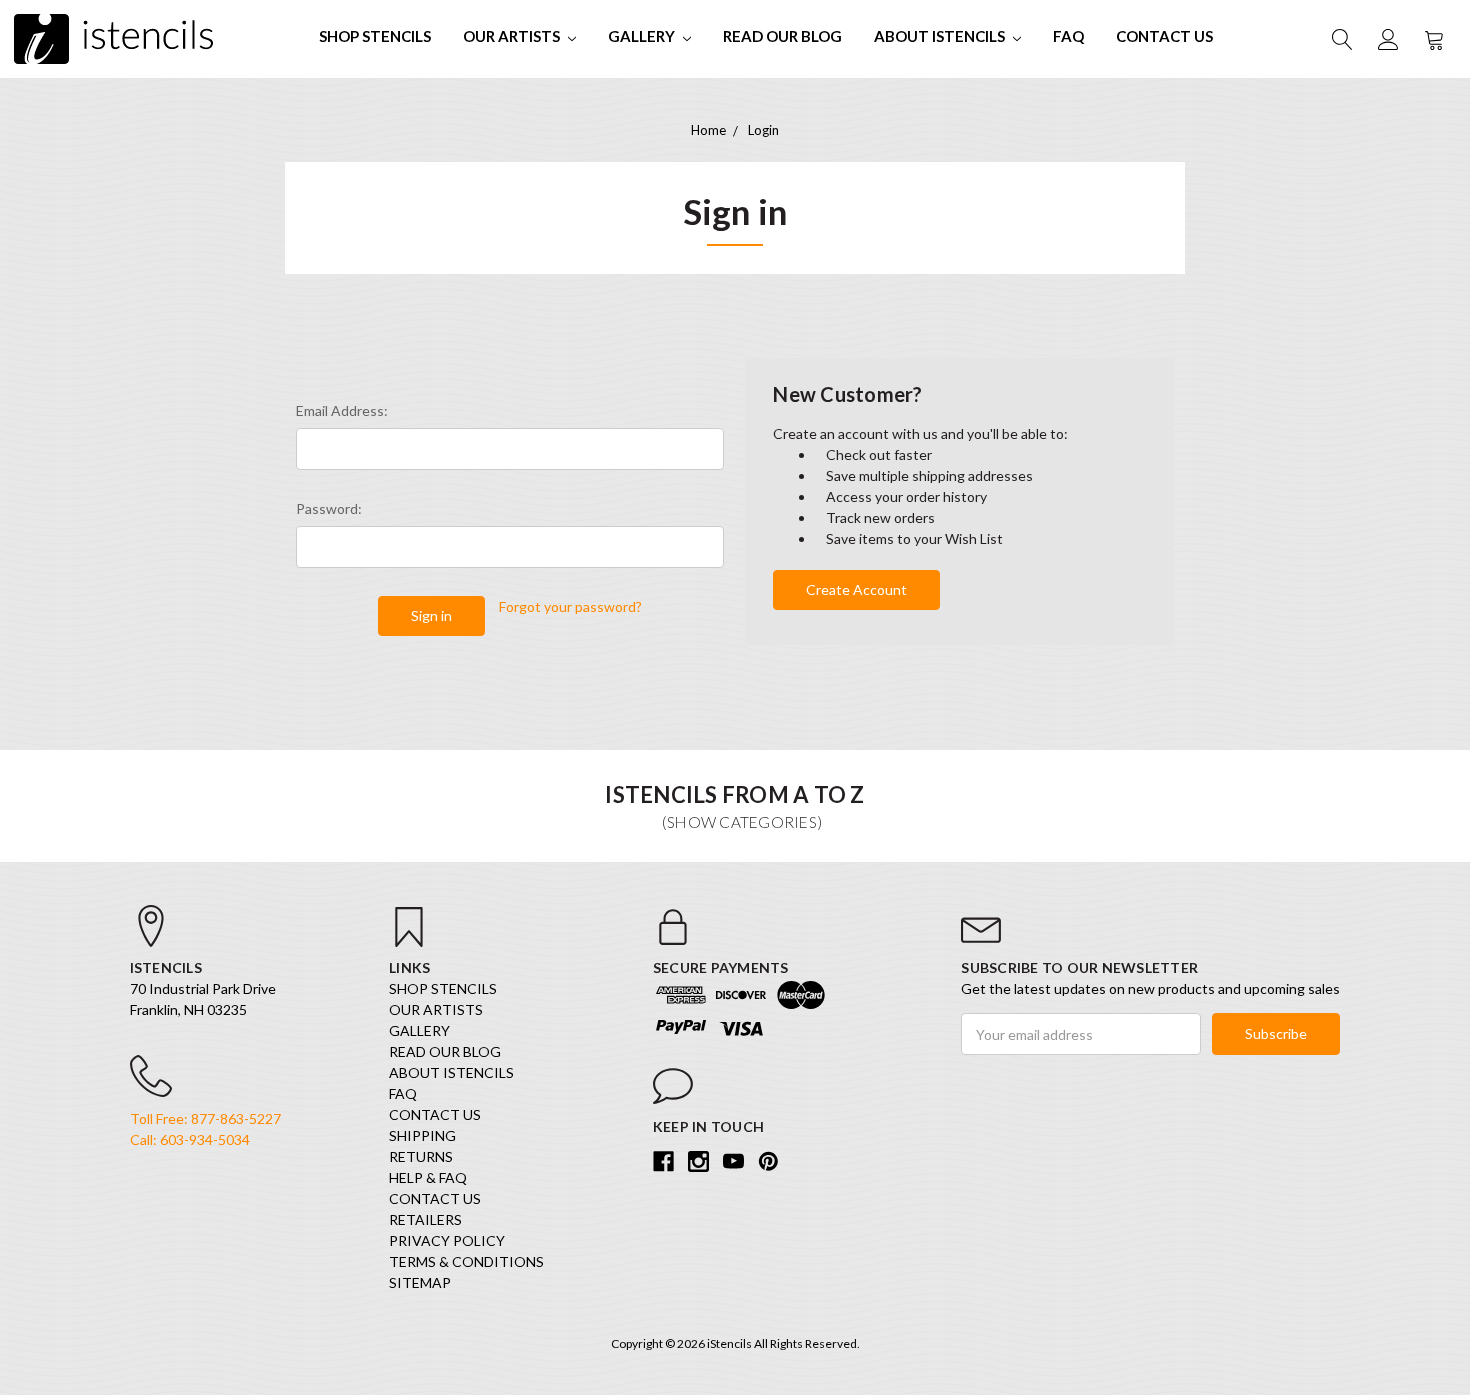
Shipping (422, 1135)
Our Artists (513, 36)
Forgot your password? (570, 606)
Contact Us (1164, 36)
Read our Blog (782, 36)
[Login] (1387, 39)
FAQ (1068, 36)
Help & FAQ (428, 1177)
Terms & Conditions (466, 1261)
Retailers (425, 1219)
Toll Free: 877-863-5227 (205, 1118)
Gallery (643, 36)
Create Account (856, 589)
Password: (329, 508)
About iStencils (941, 36)
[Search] (1341, 39)
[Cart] (1433, 39)
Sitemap (420, 1282)
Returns (421, 1156)
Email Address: (342, 410)
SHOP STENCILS (375, 36)
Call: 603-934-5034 (190, 1139)
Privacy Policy (447, 1240)
